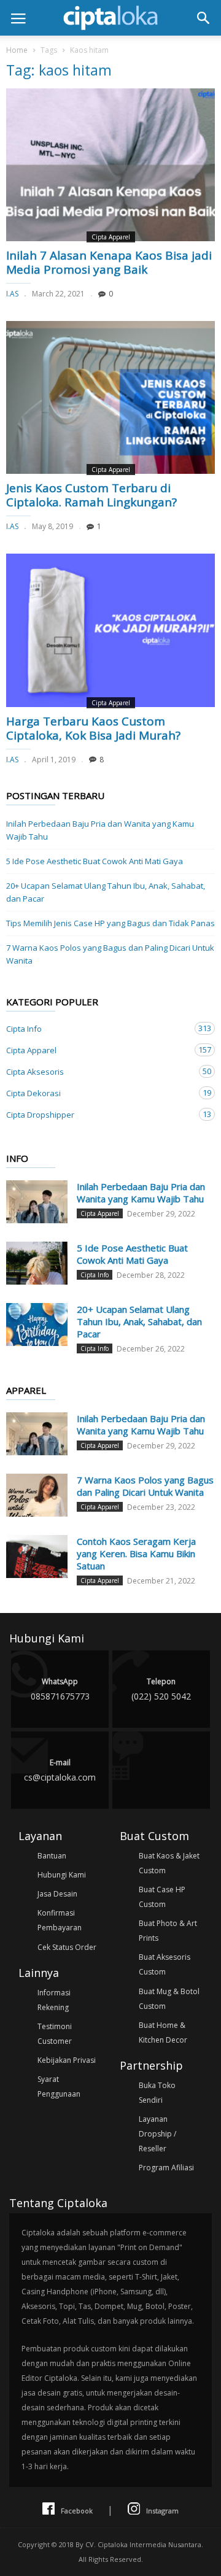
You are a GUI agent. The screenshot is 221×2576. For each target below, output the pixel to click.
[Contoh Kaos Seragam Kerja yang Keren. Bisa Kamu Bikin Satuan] (37, 1557)
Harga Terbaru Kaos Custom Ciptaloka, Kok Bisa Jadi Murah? (93, 728)
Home (17, 50)
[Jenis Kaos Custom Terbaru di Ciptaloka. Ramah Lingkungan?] (110, 397)
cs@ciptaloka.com (60, 1770)
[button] (203, 18)
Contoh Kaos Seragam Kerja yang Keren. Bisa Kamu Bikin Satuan (136, 1553)
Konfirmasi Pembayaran (60, 1920)
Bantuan (52, 1856)
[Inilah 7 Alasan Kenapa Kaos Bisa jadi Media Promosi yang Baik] (110, 165)
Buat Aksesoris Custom (165, 1964)
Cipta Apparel (111, 237)
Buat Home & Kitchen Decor (163, 2033)
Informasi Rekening (54, 2000)
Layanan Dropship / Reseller (157, 2134)
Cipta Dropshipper (98, 1114)
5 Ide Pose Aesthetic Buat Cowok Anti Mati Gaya (95, 861)
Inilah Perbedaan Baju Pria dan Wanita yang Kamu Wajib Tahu (100, 830)
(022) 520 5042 (161, 1689)
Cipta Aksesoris (98, 1071)
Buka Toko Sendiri (157, 2093)
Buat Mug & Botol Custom (169, 1999)
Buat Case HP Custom (162, 1897)
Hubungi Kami (62, 1875)
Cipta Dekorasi (98, 1093)
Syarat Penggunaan (59, 2087)
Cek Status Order (67, 1947)
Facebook (77, 2511)
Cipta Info (98, 1028)
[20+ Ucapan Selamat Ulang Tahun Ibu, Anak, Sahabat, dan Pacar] (37, 1325)
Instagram (162, 2511)
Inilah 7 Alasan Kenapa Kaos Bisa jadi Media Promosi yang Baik (109, 262)
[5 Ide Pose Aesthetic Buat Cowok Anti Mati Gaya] (37, 1263)
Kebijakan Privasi (67, 2060)
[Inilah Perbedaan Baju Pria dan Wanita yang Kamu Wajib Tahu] (37, 1202)
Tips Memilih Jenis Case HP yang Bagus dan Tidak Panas (110, 923)
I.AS (12, 294)
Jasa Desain (57, 1894)
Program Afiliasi (166, 2168)
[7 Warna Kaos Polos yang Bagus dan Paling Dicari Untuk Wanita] (37, 1495)
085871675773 (60, 1689)
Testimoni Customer (55, 2034)
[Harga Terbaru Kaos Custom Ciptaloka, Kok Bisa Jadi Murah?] (110, 630)
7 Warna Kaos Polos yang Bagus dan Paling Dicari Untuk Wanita (110, 954)
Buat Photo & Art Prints (168, 1931)
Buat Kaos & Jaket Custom (169, 1863)
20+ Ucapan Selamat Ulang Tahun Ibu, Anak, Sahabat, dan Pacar (106, 892)
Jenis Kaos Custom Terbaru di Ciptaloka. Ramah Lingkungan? (91, 495)
